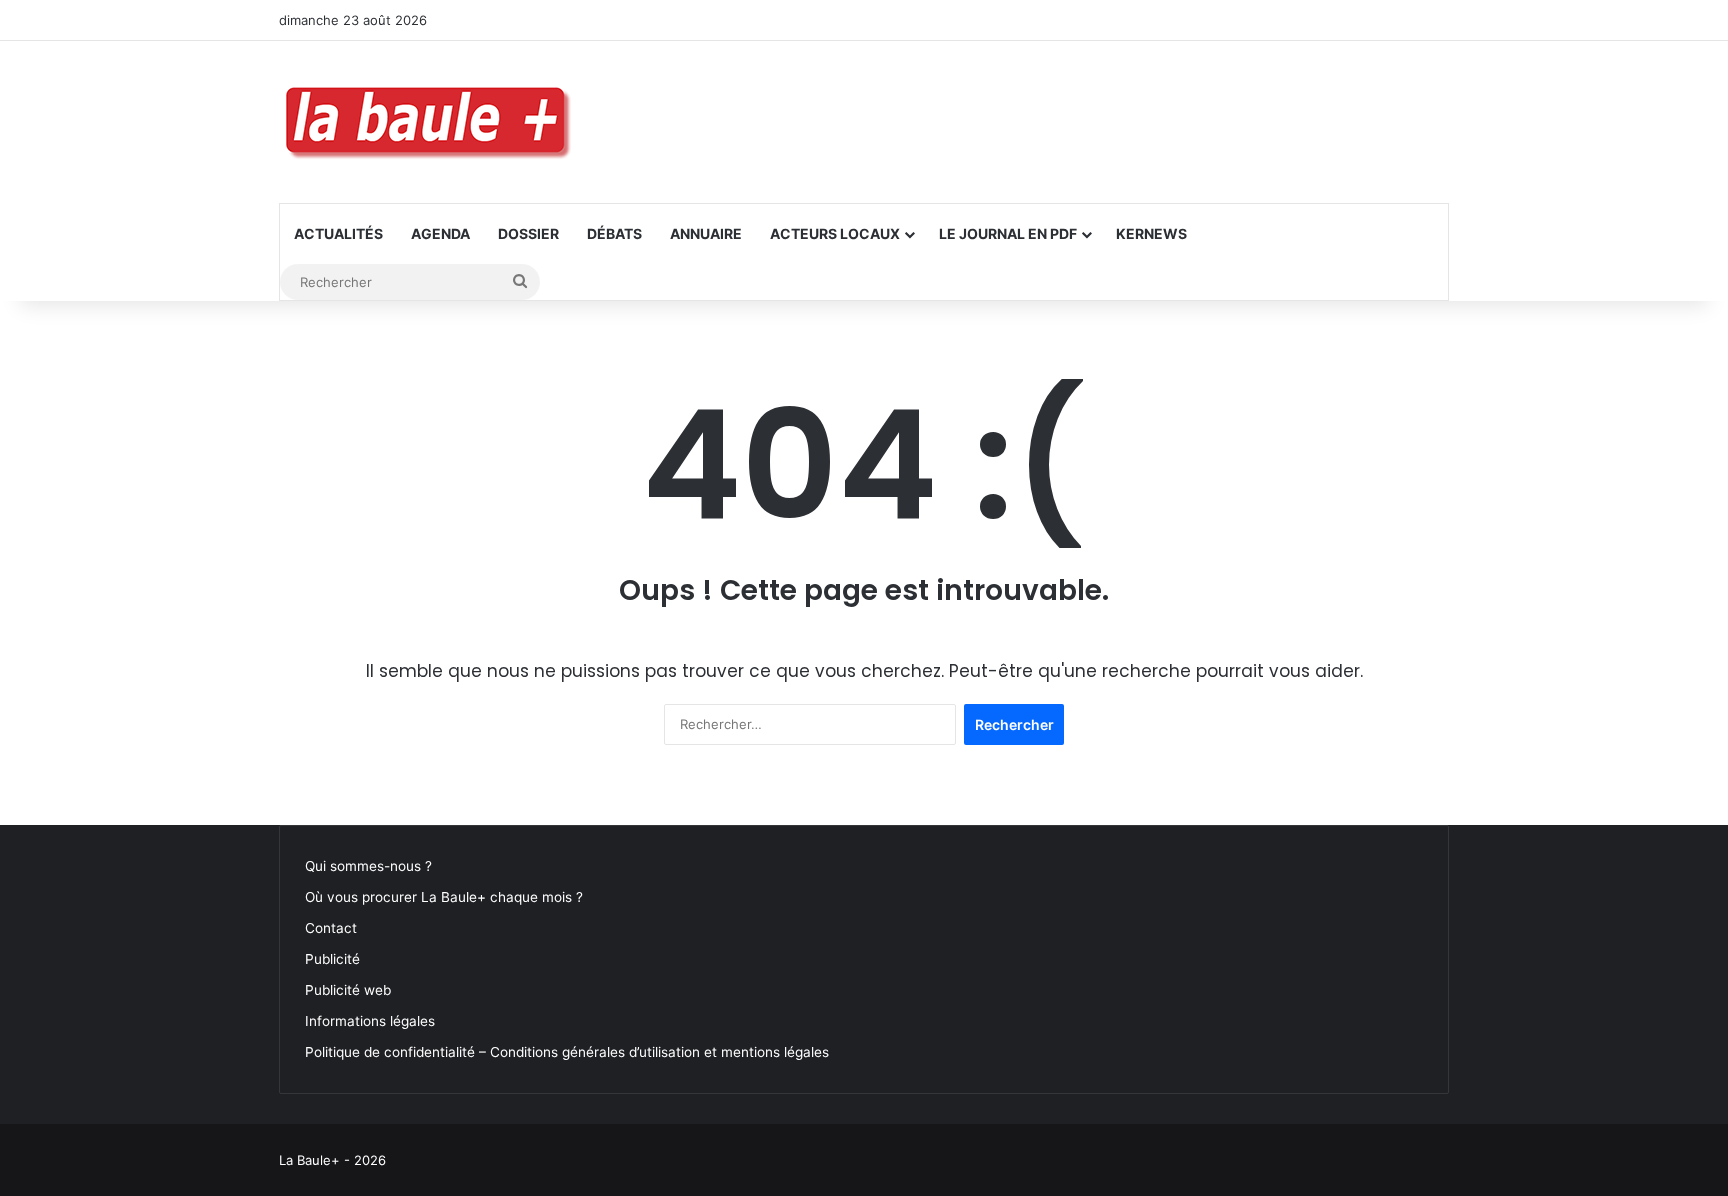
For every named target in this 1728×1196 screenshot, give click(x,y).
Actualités (338, 233)
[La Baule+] (429, 122)
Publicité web (348, 990)
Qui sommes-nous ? (368, 866)
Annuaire (706, 233)
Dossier (528, 233)
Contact (331, 928)
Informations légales (370, 1021)
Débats (614, 233)
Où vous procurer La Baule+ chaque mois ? (444, 897)
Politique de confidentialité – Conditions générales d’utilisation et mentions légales (567, 1052)
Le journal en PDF (1008, 233)
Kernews (1151, 233)
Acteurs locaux (835, 233)
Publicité (332, 959)
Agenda (440, 233)
